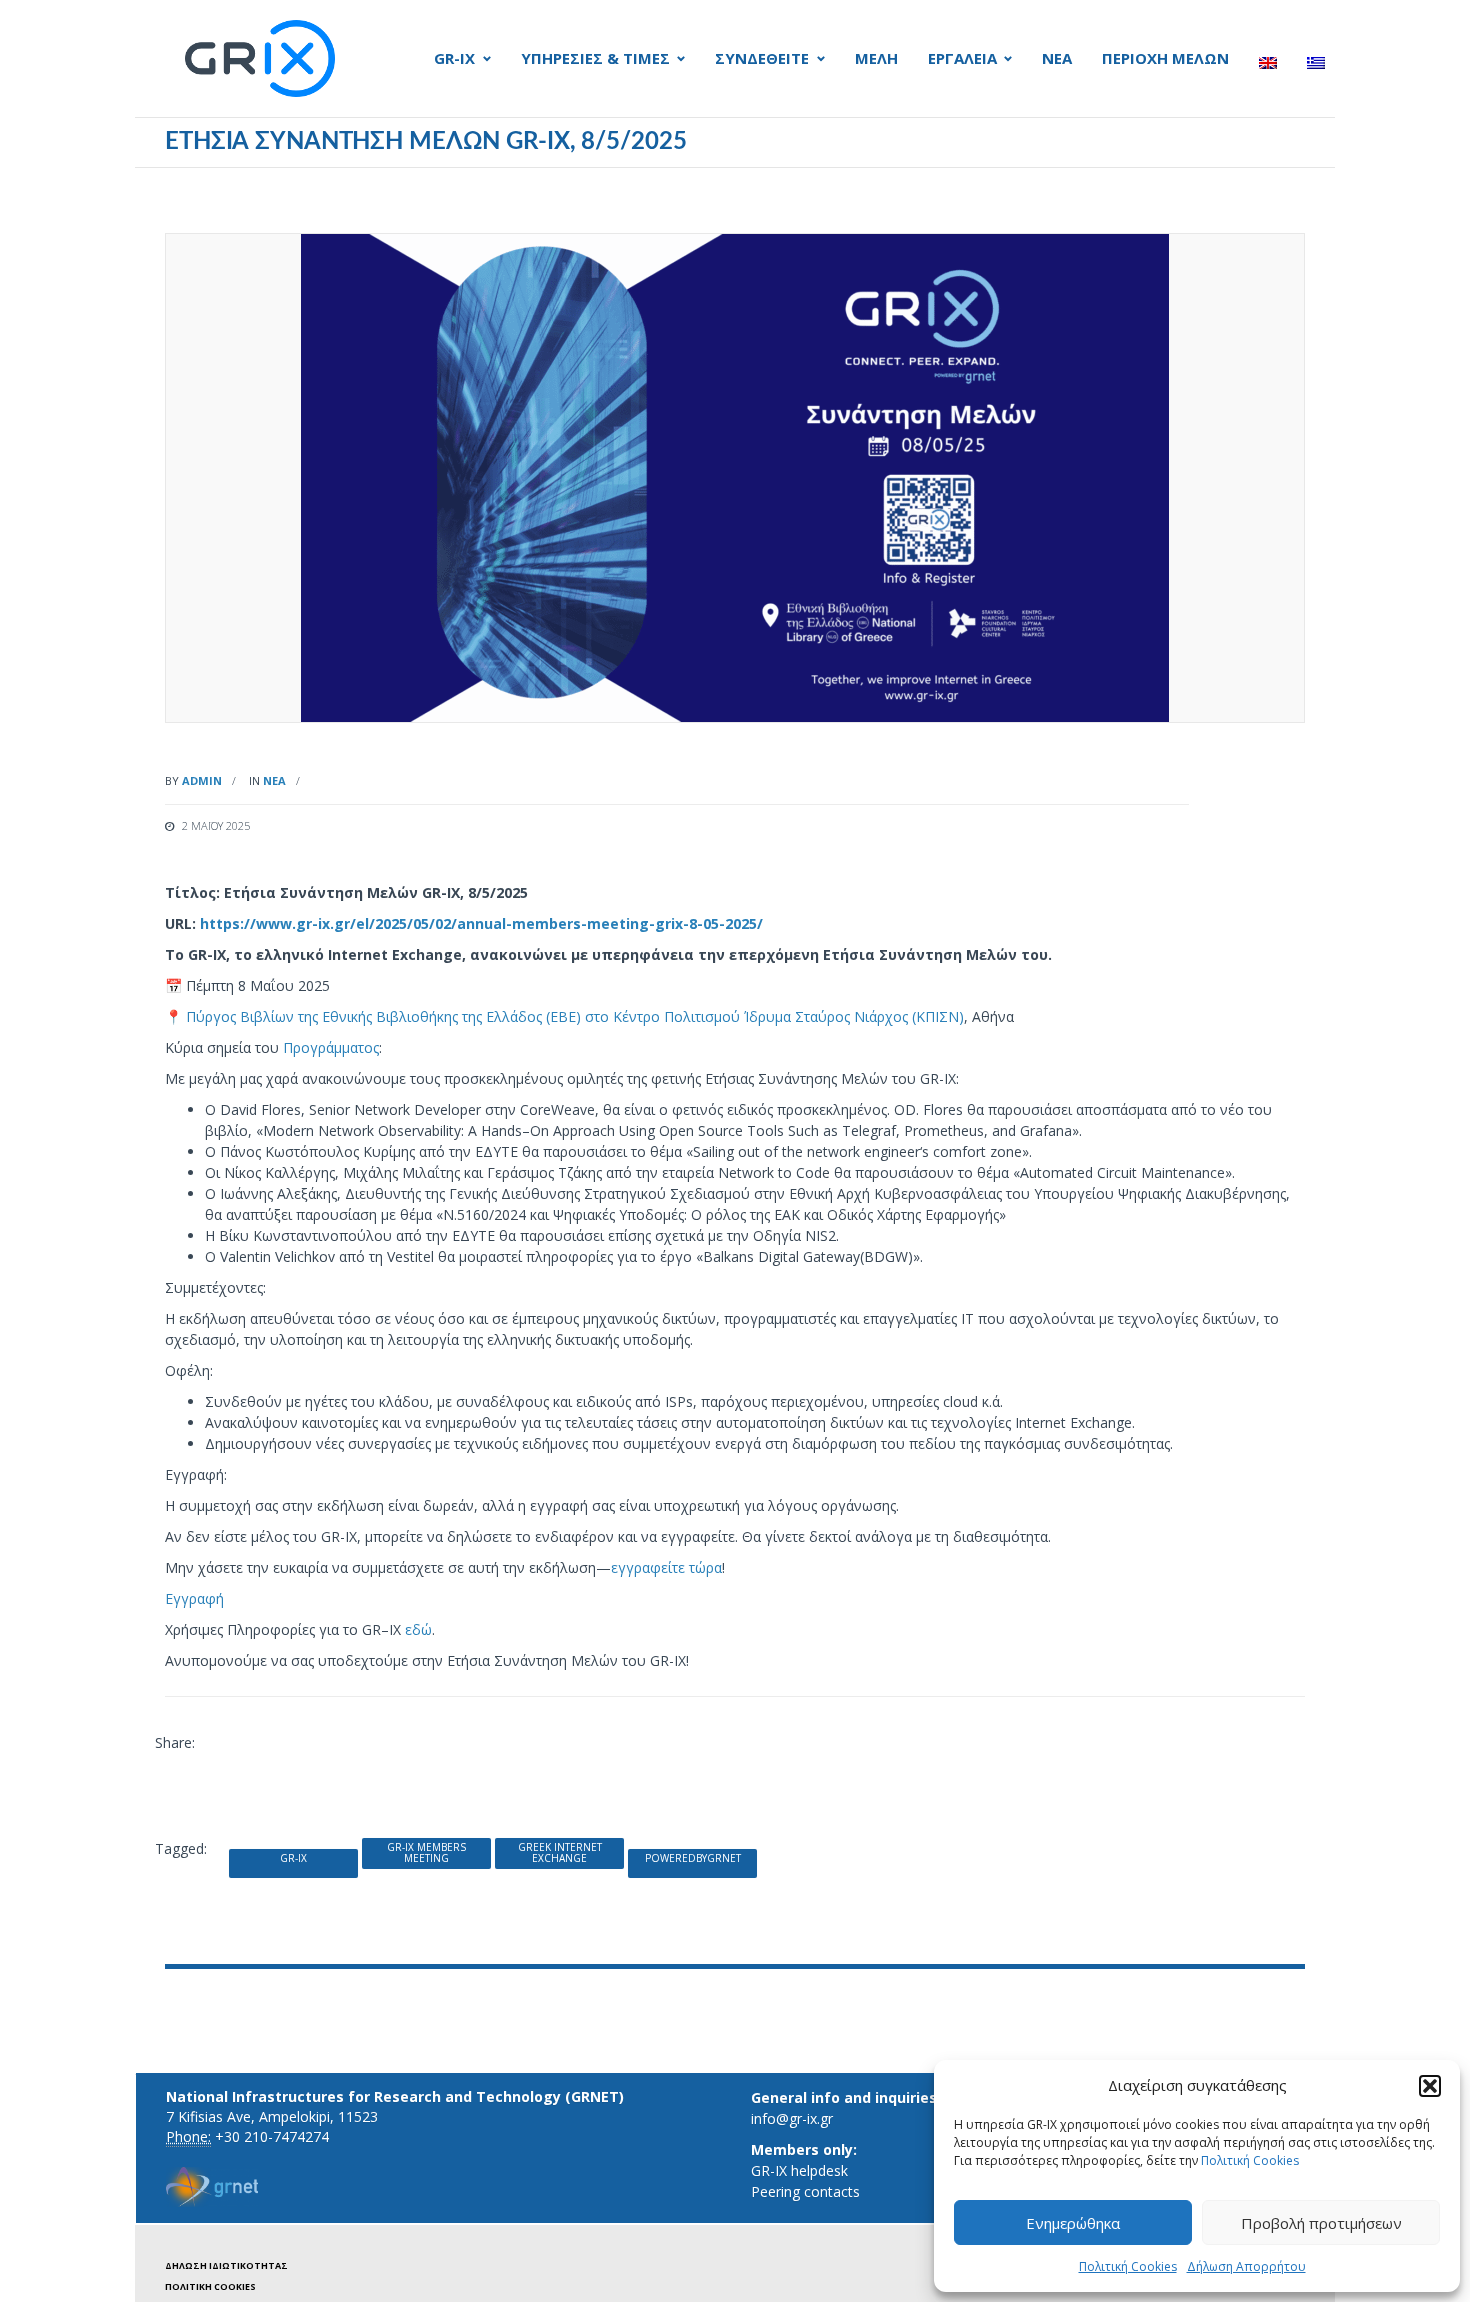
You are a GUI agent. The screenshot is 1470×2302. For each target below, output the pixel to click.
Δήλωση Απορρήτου (1246, 2266)
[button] (1430, 2086)
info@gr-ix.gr (792, 2118)
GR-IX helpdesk (799, 2170)
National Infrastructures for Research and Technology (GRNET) (395, 2096)
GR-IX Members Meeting (426, 1852)
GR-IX (293, 1858)
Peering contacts (805, 2191)
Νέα (274, 780)
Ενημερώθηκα (1073, 2223)
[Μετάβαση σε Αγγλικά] (1268, 63)
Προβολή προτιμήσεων (1321, 2223)
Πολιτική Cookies (1250, 2160)
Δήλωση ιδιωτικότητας (226, 2265)
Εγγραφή (194, 1598)
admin (202, 780)
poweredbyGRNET (693, 1858)
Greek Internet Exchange (560, 1852)
